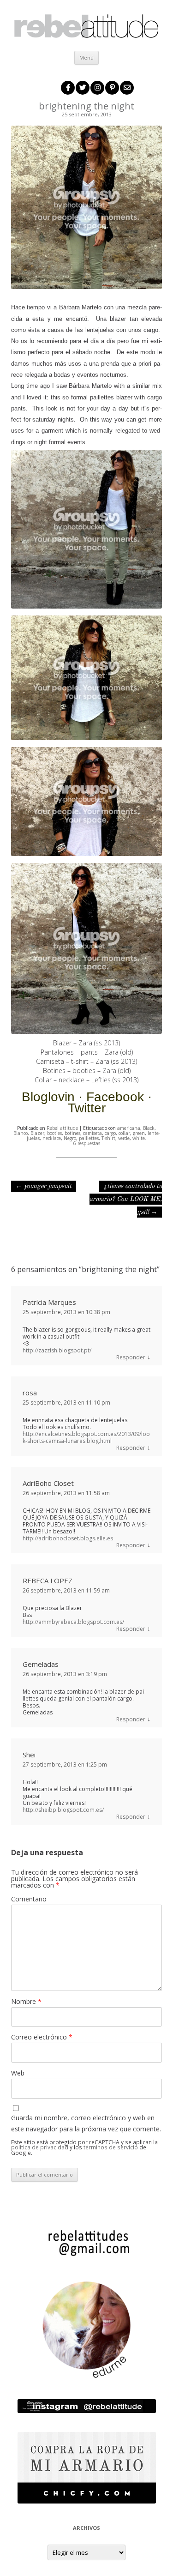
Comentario (29, 1899)
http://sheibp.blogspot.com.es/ (63, 1810)
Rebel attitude (62, 1128)
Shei (29, 1755)
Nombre (26, 2001)
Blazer (37, 1133)
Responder (131, 1357)
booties (54, 1133)
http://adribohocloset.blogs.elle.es (68, 1538)
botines (72, 1133)
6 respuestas (87, 1143)
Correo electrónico (42, 2037)
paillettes (89, 1138)
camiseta (92, 1133)
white (139, 1138)
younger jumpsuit (44, 1186)
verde (124, 1138)
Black (149, 1128)
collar (124, 1133)
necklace (52, 1138)
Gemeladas (41, 1664)
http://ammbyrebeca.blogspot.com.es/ (73, 1622)
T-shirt (108, 1138)
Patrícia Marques (49, 1302)
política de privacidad (40, 2147)
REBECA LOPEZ (48, 1581)
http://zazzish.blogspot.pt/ (57, 1350)
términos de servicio (111, 2147)
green (139, 1133)
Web (18, 2073)
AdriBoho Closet (48, 1483)
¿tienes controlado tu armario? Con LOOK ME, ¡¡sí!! (126, 1199)
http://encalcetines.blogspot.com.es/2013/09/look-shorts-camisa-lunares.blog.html (86, 1437)
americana (129, 1128)
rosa (30, 1393)
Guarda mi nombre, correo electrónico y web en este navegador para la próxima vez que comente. (86, 2123)
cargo (110, 1133)
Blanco (21, 1133)
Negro (70, 1138)
